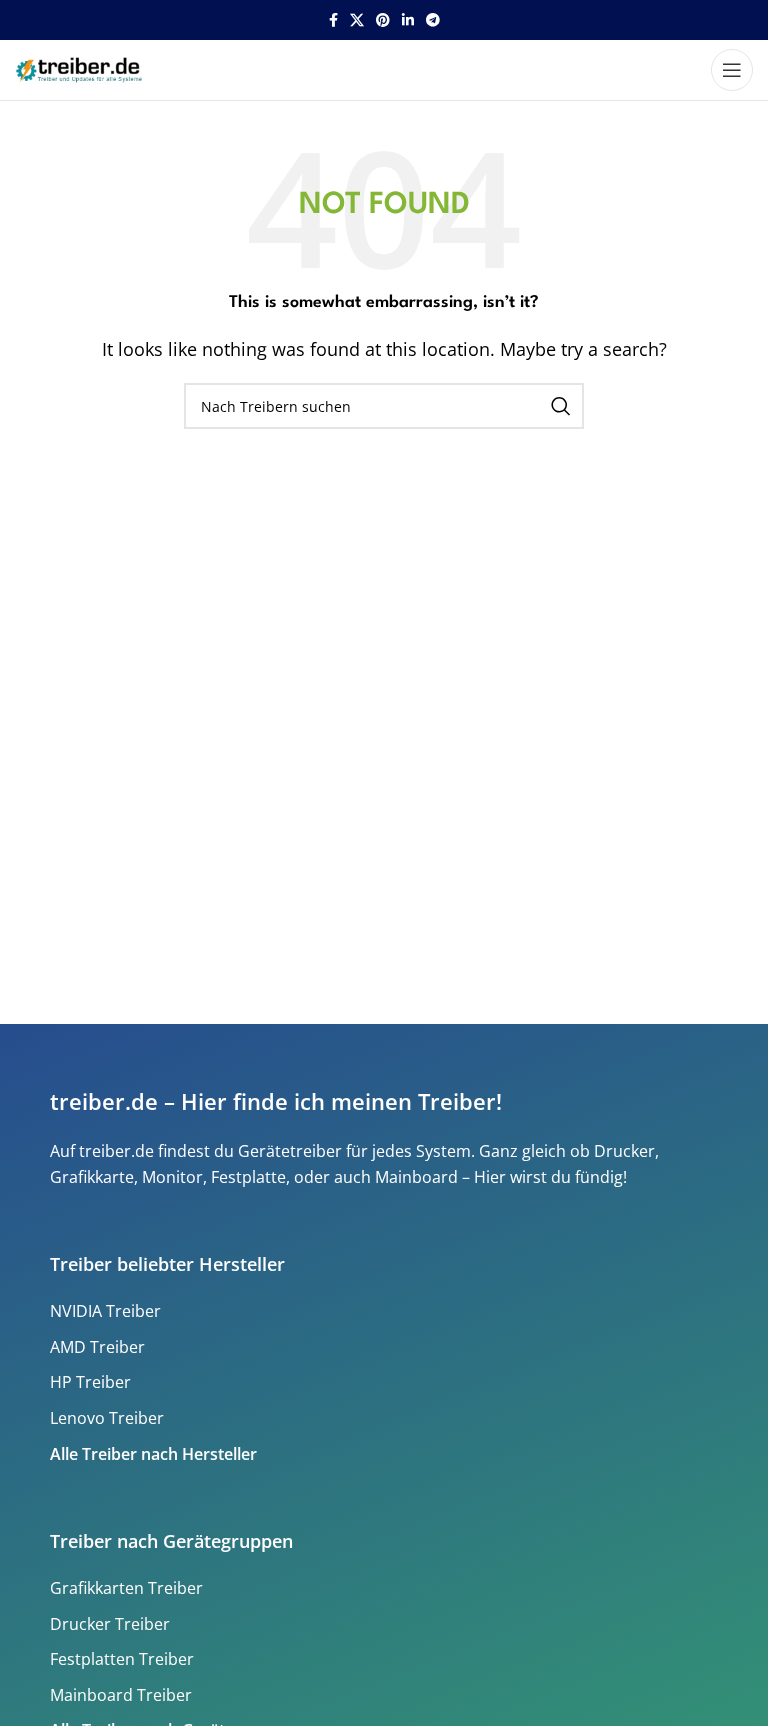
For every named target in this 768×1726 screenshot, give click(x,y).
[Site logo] (81, 68)
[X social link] (357, 20)
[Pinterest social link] (383, 20)
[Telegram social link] (433, 20)
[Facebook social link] (333, 20)
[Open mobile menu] (732, 70)
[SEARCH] (561, 406)
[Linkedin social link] (408, 20)
